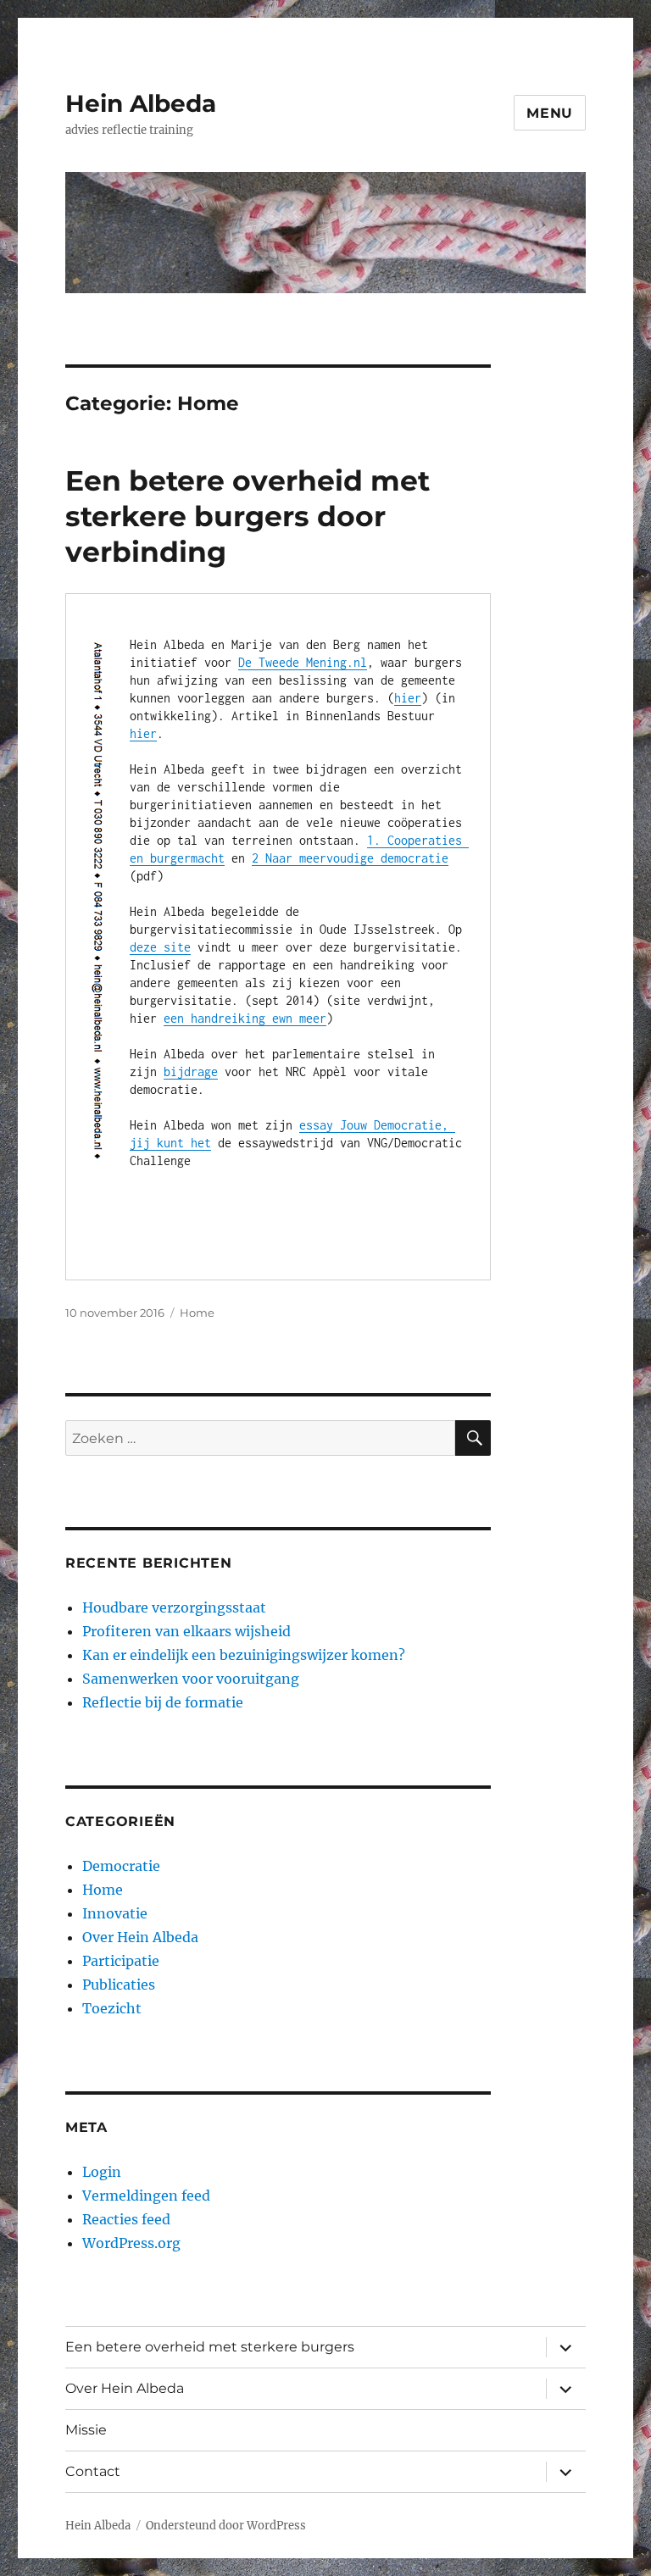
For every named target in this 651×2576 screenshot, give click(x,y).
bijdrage (191, 1071)
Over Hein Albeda (140, 1937)
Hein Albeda (141, 103)
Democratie (121, 1866)
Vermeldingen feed (146, 2196)
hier (408, 698)
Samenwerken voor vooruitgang (191, 1679)
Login (102, 2172)
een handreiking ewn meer (245, 1018)
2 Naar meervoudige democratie (350, 858)
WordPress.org (131, 2243)
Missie (86, 2430)
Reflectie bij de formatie (163, 1702)
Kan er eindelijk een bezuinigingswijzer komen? (244, 1655)
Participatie (121, 1961)
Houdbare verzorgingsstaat (174, 1607)
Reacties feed (126, 2219)
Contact (93, 2471)
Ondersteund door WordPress (226, 2526)
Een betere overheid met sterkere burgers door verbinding (248, 516)
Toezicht (112, 2008)
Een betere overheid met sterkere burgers (210, 2347)
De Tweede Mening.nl (303, 662)
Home (197, 1313)
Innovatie (115, 1913)
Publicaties (119, 1985)
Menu (550, 113)
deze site (160, 947)
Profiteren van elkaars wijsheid (186, 1631)
